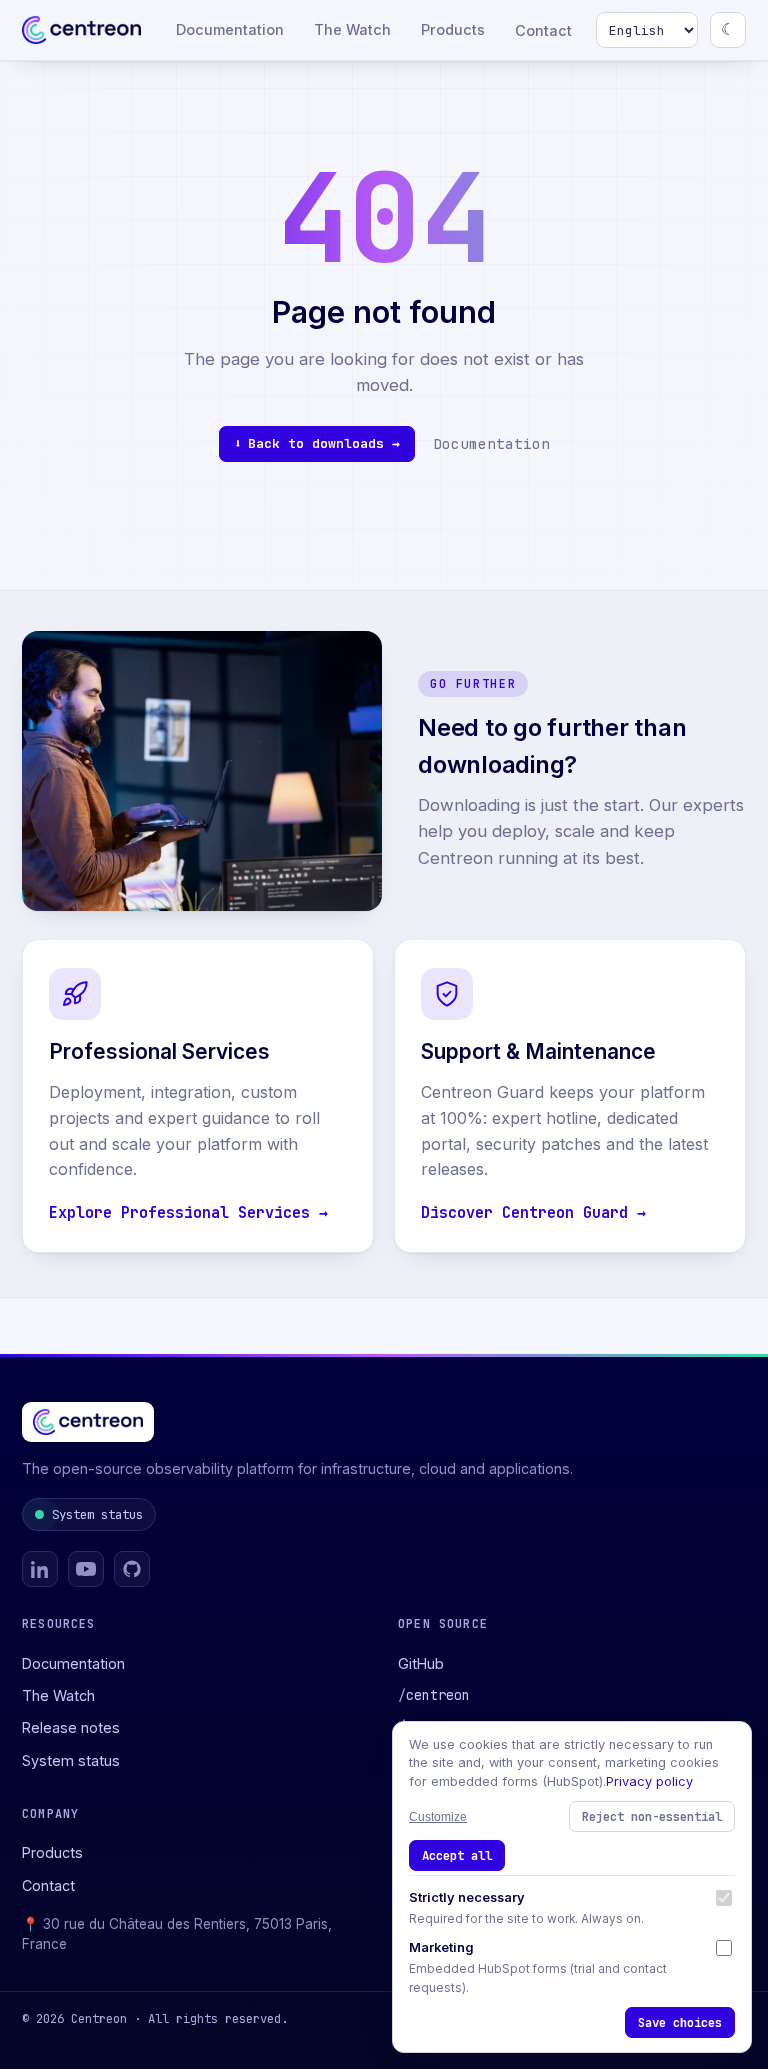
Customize (438, 1817)
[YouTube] (86, 1569)
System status (97, 1514)
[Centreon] (81, 30)
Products (453, 29)
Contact (543, 30)
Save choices (680, 2022)
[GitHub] (132, 1569)
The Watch (352, 29)
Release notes (71, 1727)
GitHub (421, 1663)
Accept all (457, 1855)
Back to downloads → (324, 443)
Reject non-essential (652, 1816)
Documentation (230, 29)
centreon (434, 1695)
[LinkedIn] (40, 1569)
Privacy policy (649, 1781)
